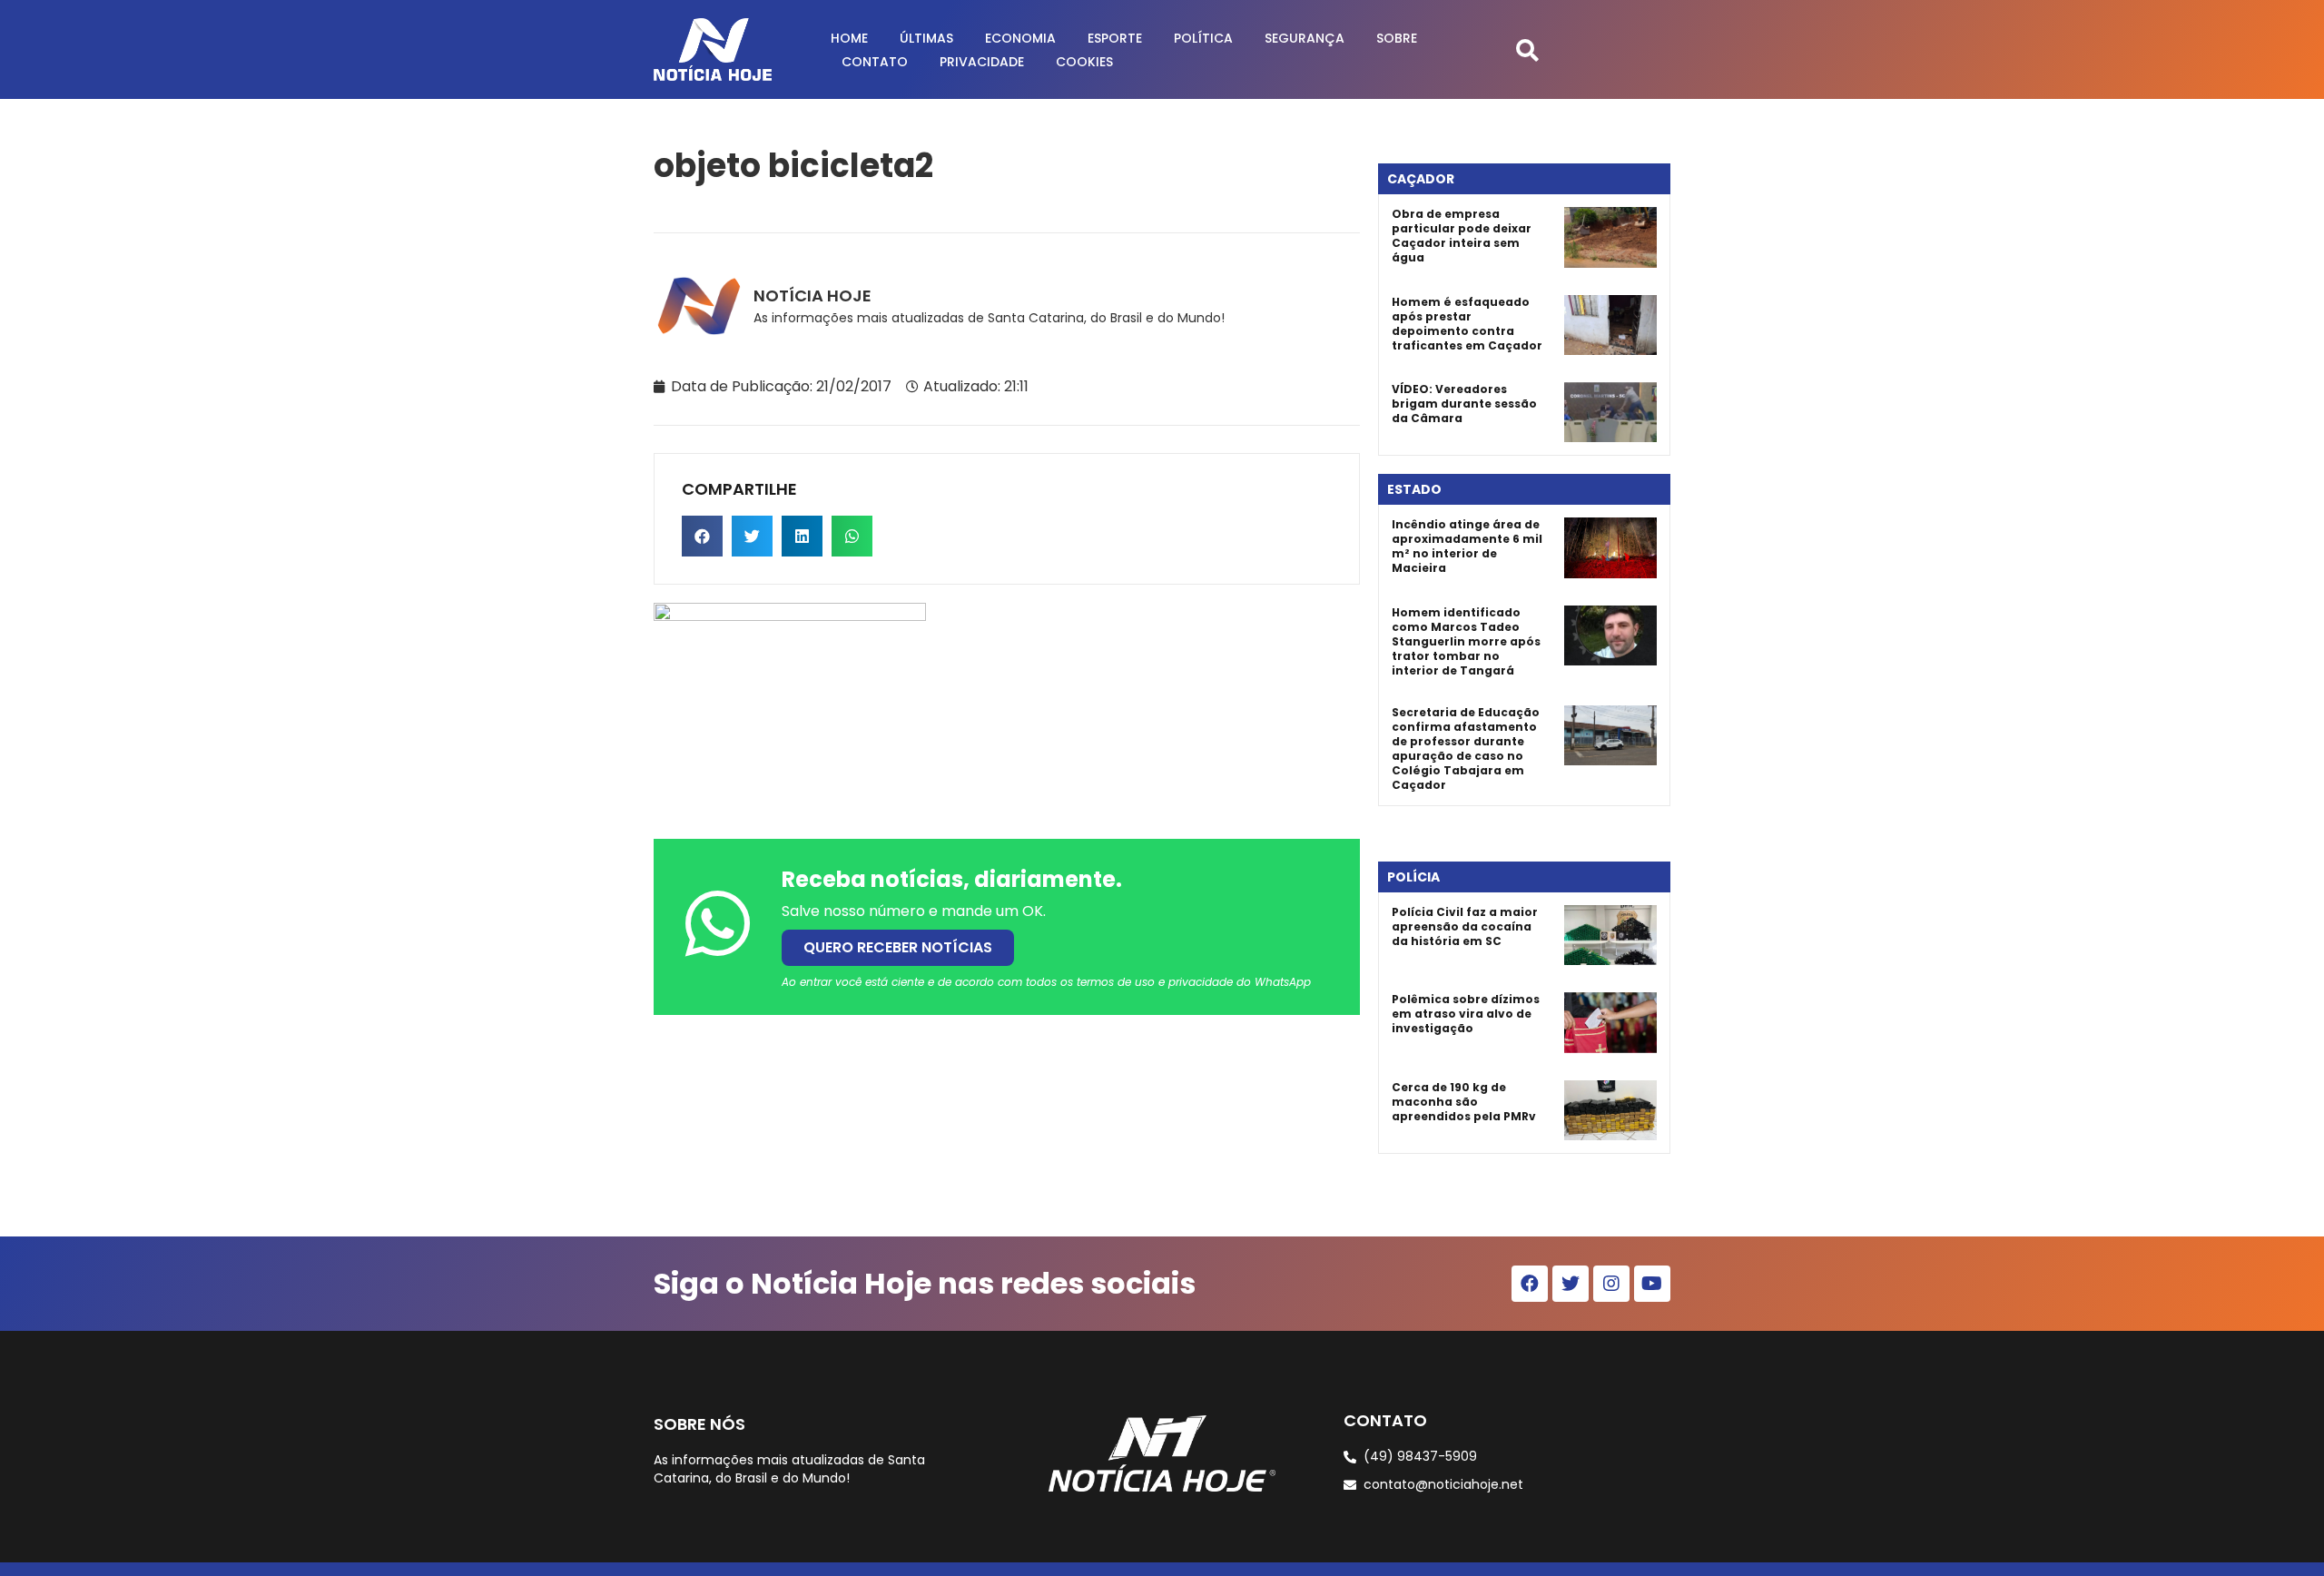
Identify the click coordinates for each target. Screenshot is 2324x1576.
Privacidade (982, 62)
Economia (1020, 38)
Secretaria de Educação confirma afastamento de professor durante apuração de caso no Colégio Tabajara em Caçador (1466, 749)
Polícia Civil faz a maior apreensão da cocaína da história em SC (1465, 926)
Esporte (1115, 38)
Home (849, 38)
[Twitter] (1571, 1284)
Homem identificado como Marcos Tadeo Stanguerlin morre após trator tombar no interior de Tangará (1466, 641)
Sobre (1397, 38)
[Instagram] (1611, 1284)
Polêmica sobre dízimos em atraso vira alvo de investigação (1466, 1014)
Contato (875, 62)
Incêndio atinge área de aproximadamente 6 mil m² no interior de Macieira (1467, 546)
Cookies (1084, 62)
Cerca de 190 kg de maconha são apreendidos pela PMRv (1464, 1102)
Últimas (926, 38)
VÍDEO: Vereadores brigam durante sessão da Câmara (1464, 404)
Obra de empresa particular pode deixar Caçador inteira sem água (1462, 236)
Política (1203, 38)
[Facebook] (1530, 1284)
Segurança (1305, 38)
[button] (1527, 49)
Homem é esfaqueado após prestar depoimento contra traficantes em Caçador (1467, 324)
